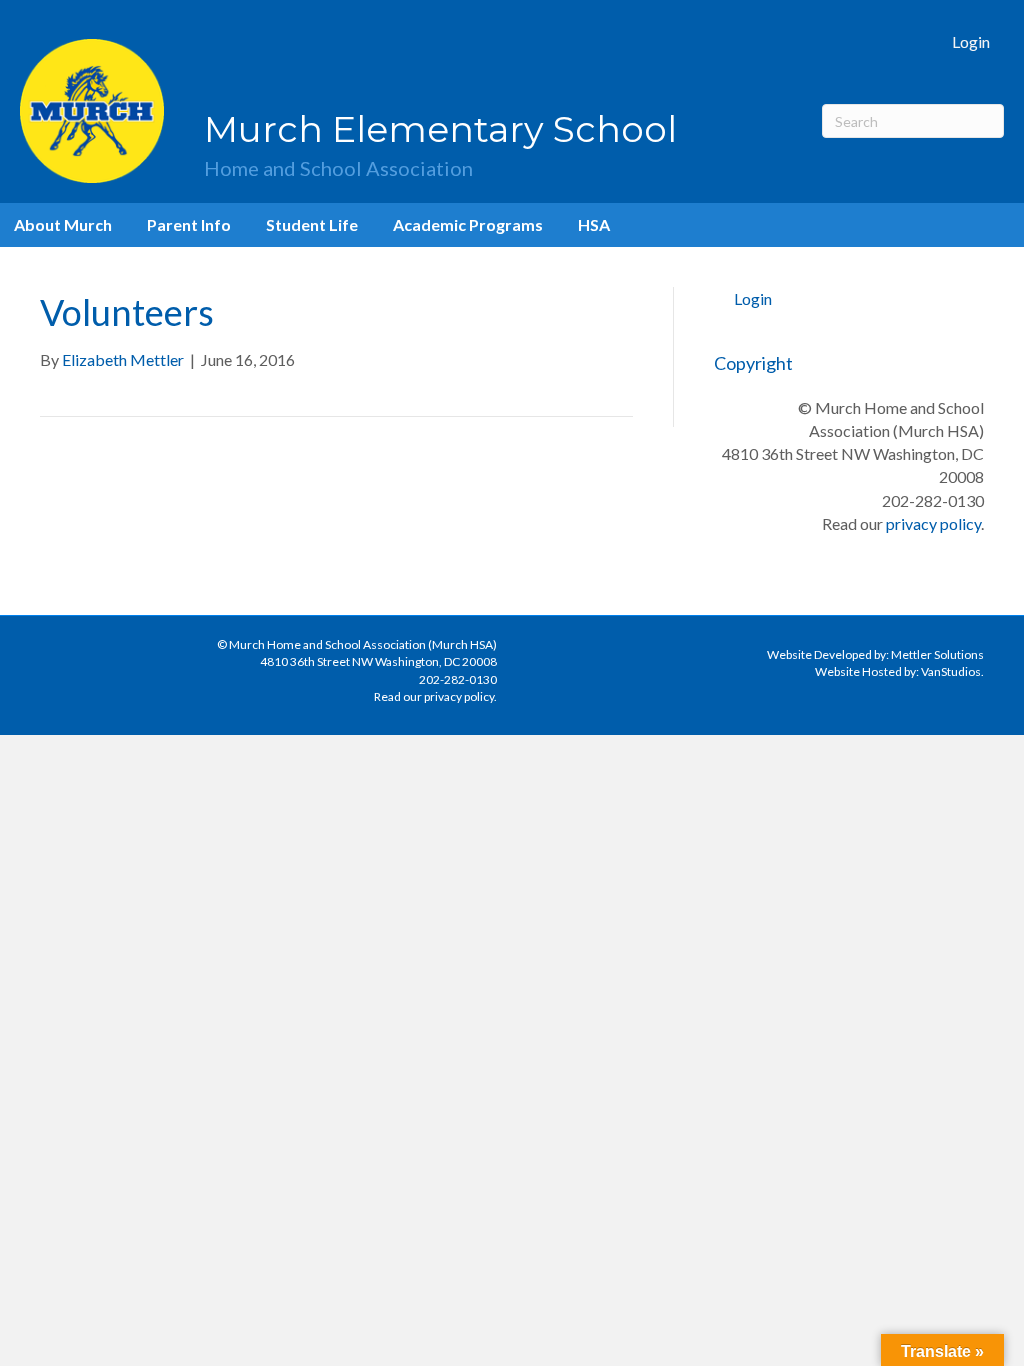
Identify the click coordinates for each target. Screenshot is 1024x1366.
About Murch (63, 224)
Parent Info (189, 224)
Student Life (312, 224)
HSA (594, 224)
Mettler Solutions (937, 654)
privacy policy (933, 523)
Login (971, 41)
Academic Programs (468, 224)
